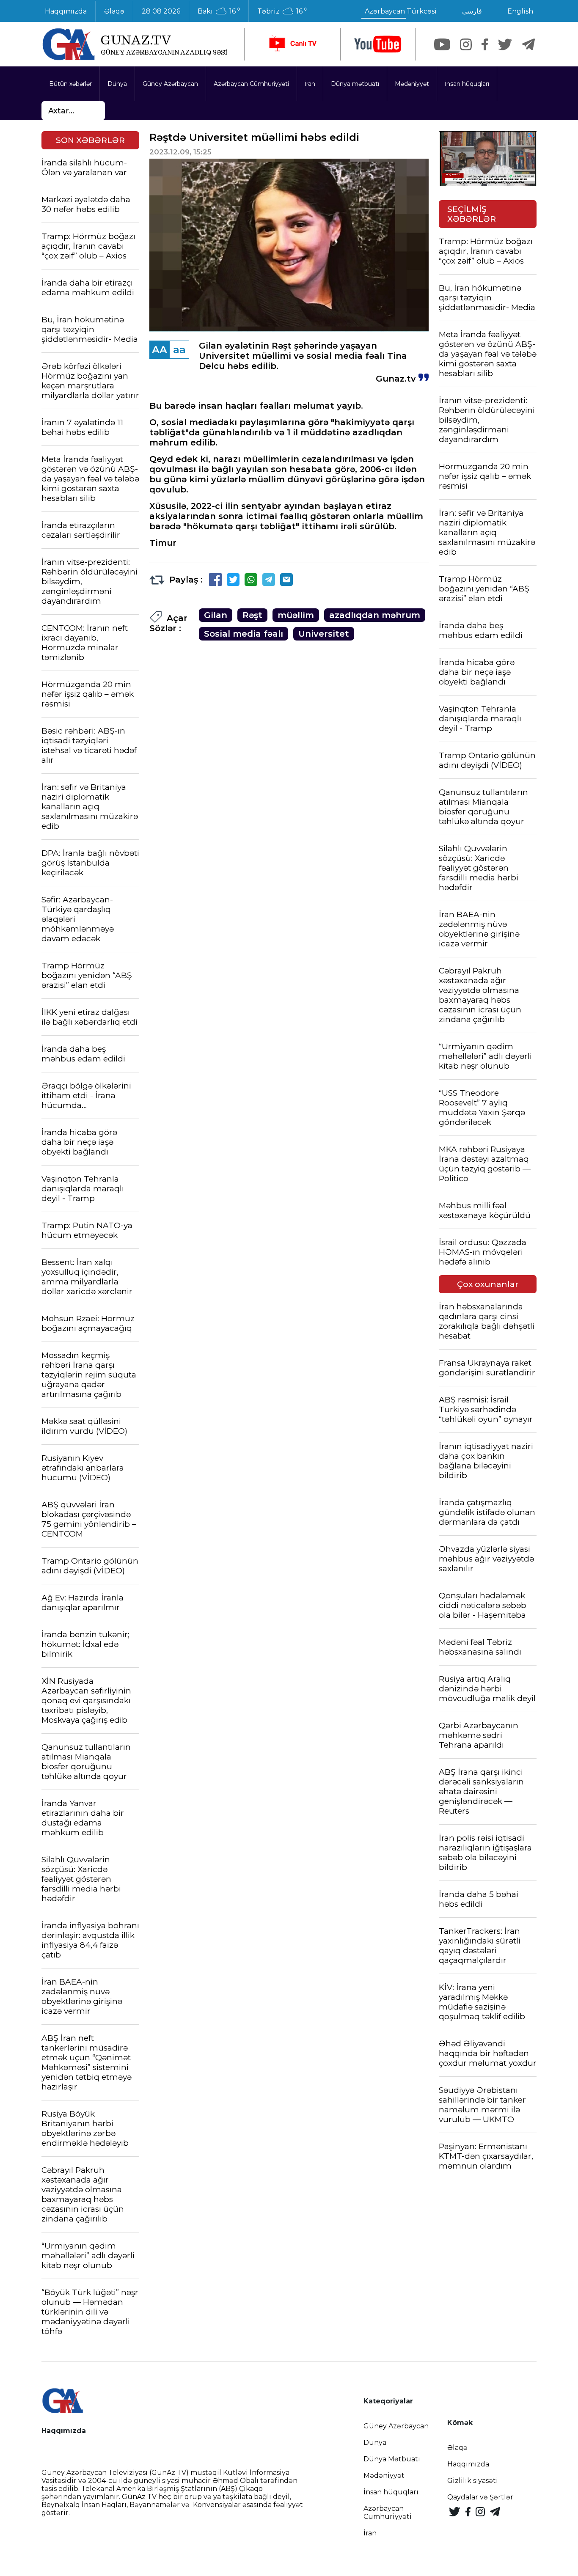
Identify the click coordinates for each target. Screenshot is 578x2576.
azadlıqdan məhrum (375, 615)
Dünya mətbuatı (355, 84)
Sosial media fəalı (244, 634)
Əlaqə (114, 11)
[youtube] (378, 44)
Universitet (324, 634)
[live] (292, 44)
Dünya (117, 84)
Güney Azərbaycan (170, 84)
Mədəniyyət (412, 84)
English (520, 11)
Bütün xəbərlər (70, 84)
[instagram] (466, 44)
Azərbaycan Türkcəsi (401, 11)
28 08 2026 (161, 11)
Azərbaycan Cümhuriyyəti (251, 84)
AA (160, 350)
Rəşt (252, 615)
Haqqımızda (66, 11)
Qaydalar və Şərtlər (480, 2497)
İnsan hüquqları (467, 84)
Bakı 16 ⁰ (219, 11)
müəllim (296, 615)
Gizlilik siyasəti (473, 2481)
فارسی (472, 11)
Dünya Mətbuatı (392, 2459)
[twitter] (505, 44)
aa (179, 350)
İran (310, 84)
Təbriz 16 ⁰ (282, 11)
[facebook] (485, 44)
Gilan (216, 615)
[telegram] (528, 44)
